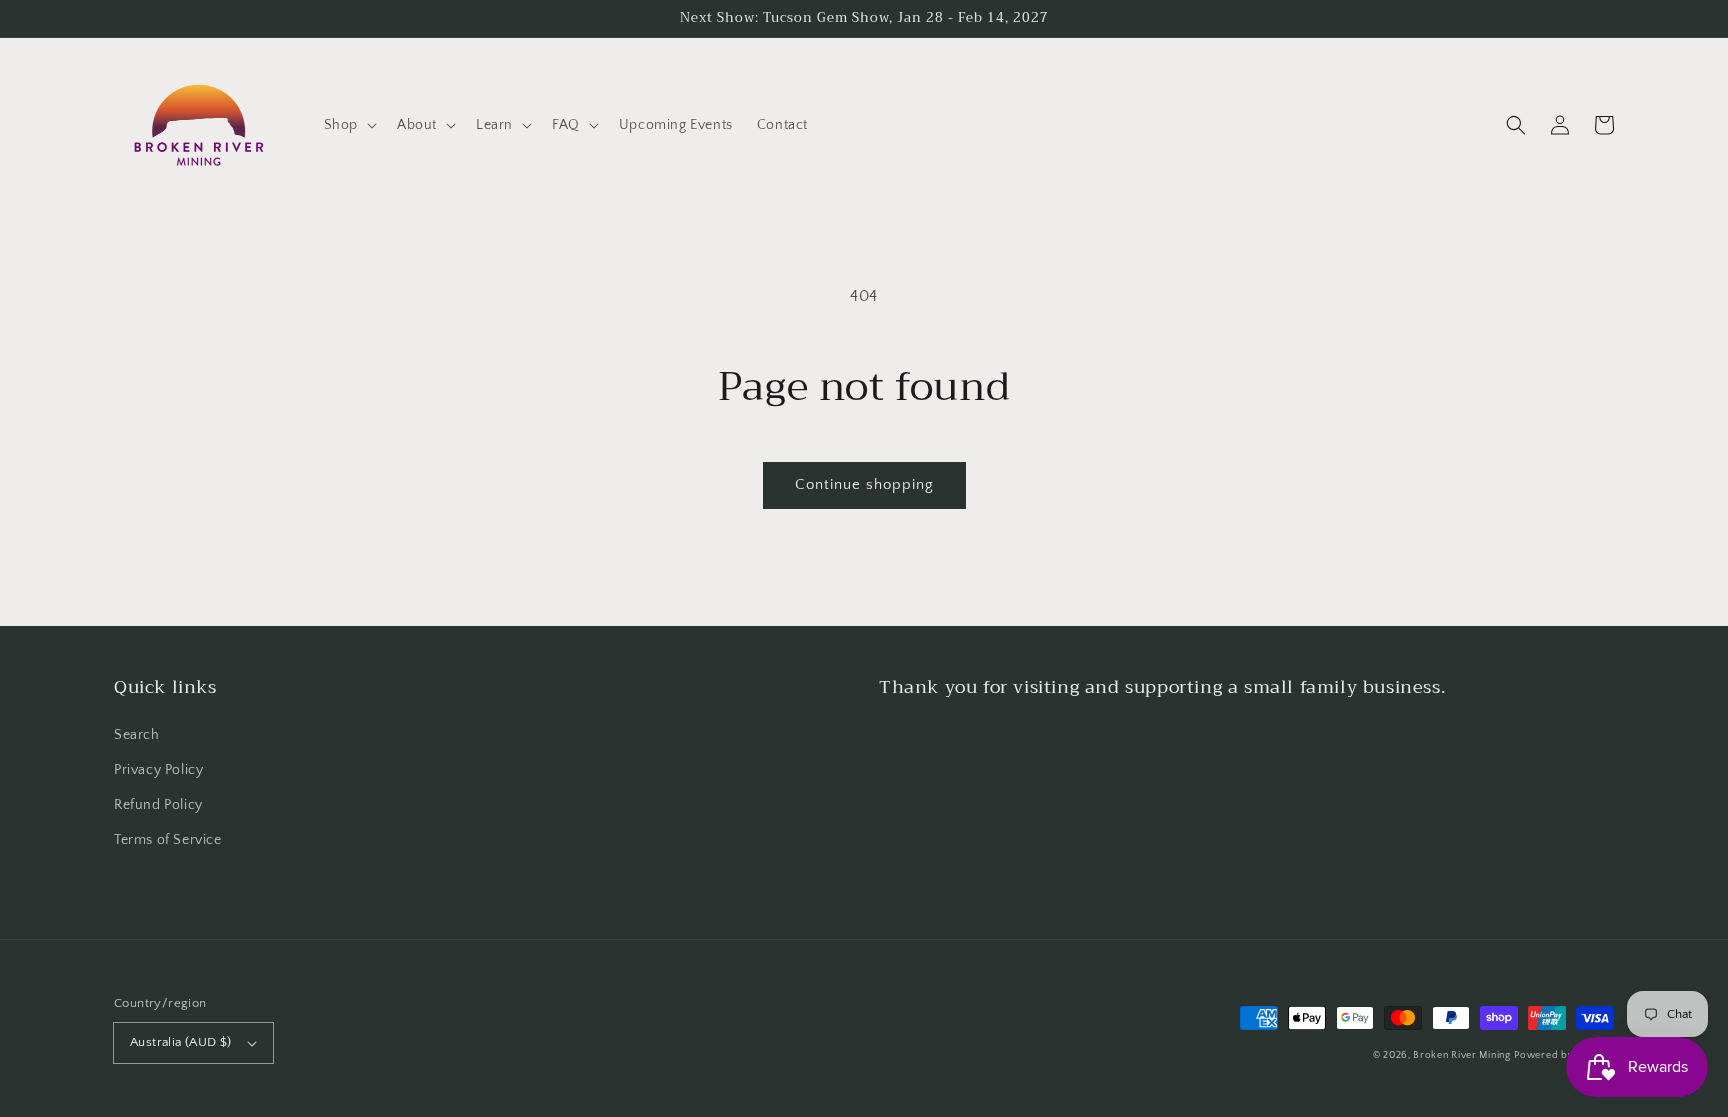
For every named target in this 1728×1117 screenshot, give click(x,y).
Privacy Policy (158, 770)
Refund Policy (158, 805)
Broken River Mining (1461, 1055)
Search (137, 735)
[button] (348, 125)
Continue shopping (864, 484)
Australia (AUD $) (181, 1042)
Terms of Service (168, 840)
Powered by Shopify (1564, 1055)
